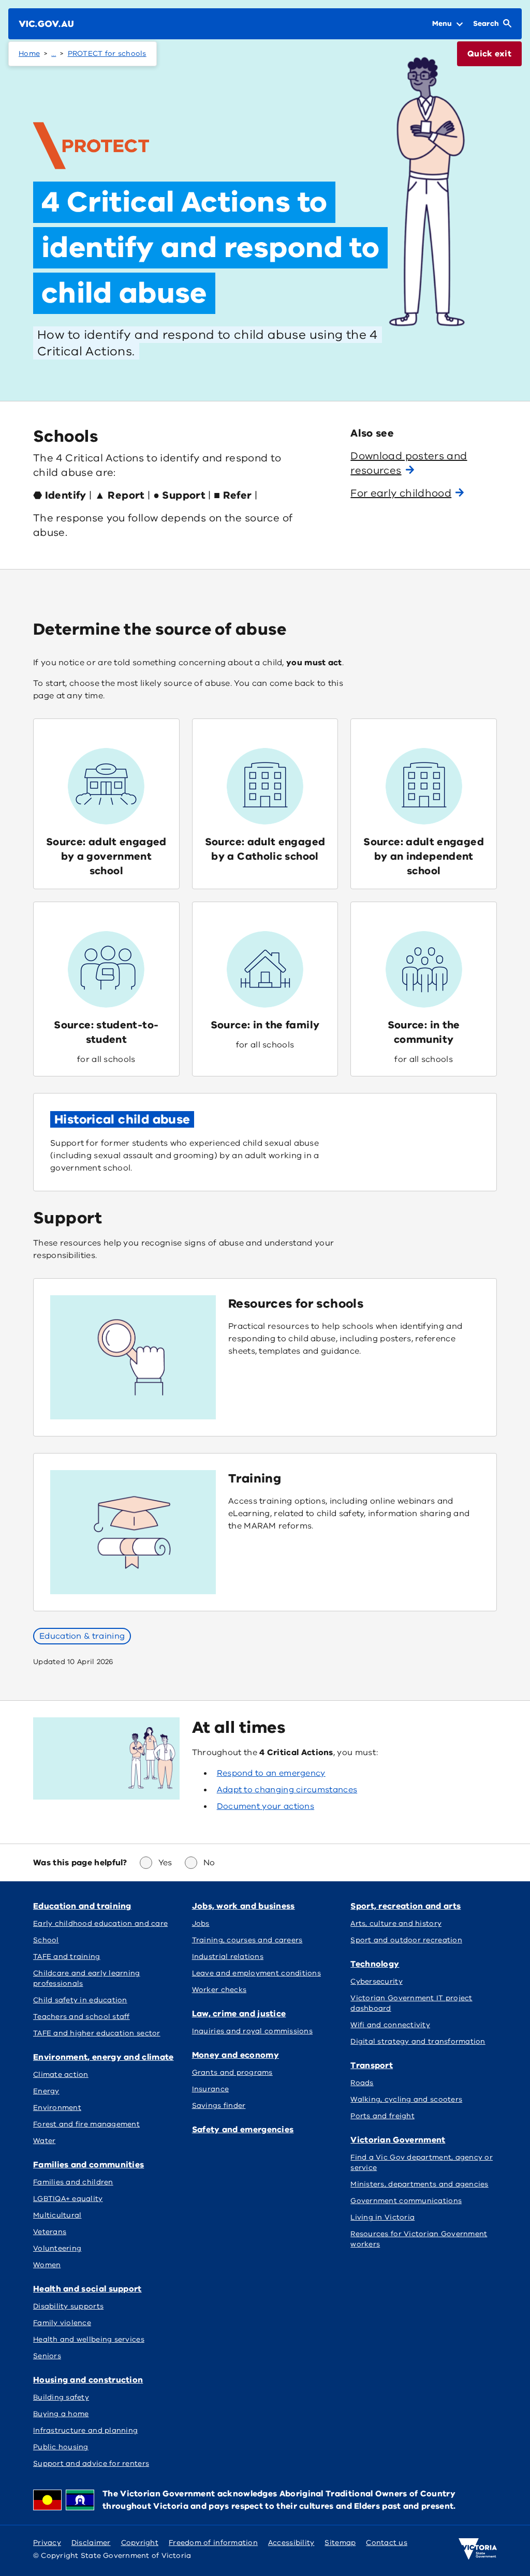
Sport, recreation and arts (406, 1906)
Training (255, 1478)
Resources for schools (296, 1304)
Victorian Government (398, 2140)
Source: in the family (265, 1025)
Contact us (387, 2543)
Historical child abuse (122, 1119)
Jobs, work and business (244, 1906)
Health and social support (87, 2289)
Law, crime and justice (239, 2014)
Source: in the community (424, 1032)
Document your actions (266, 1806)
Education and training (82, 1906)
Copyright (140, 2543)
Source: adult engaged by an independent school (424, 856)
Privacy (47, 2543)
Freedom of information (213, 2543)
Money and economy (235, 2055)
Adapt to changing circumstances (287, 1790)
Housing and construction (88, 2380)
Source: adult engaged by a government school (106, 856)
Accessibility (291, 2543)
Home (29, 54)
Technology (375, 1964)
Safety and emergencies (243, 2130)
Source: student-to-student (106, 1032)
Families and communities (89, 2165)
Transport (372, 2065)
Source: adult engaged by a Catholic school (265, 849)
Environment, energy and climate (104, 2057)
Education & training (82, 1636)
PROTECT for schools (107, 54)
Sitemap (340, 2543)
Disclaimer (91, 2543)
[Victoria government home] (478, 2549)
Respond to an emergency (271, 1773)
